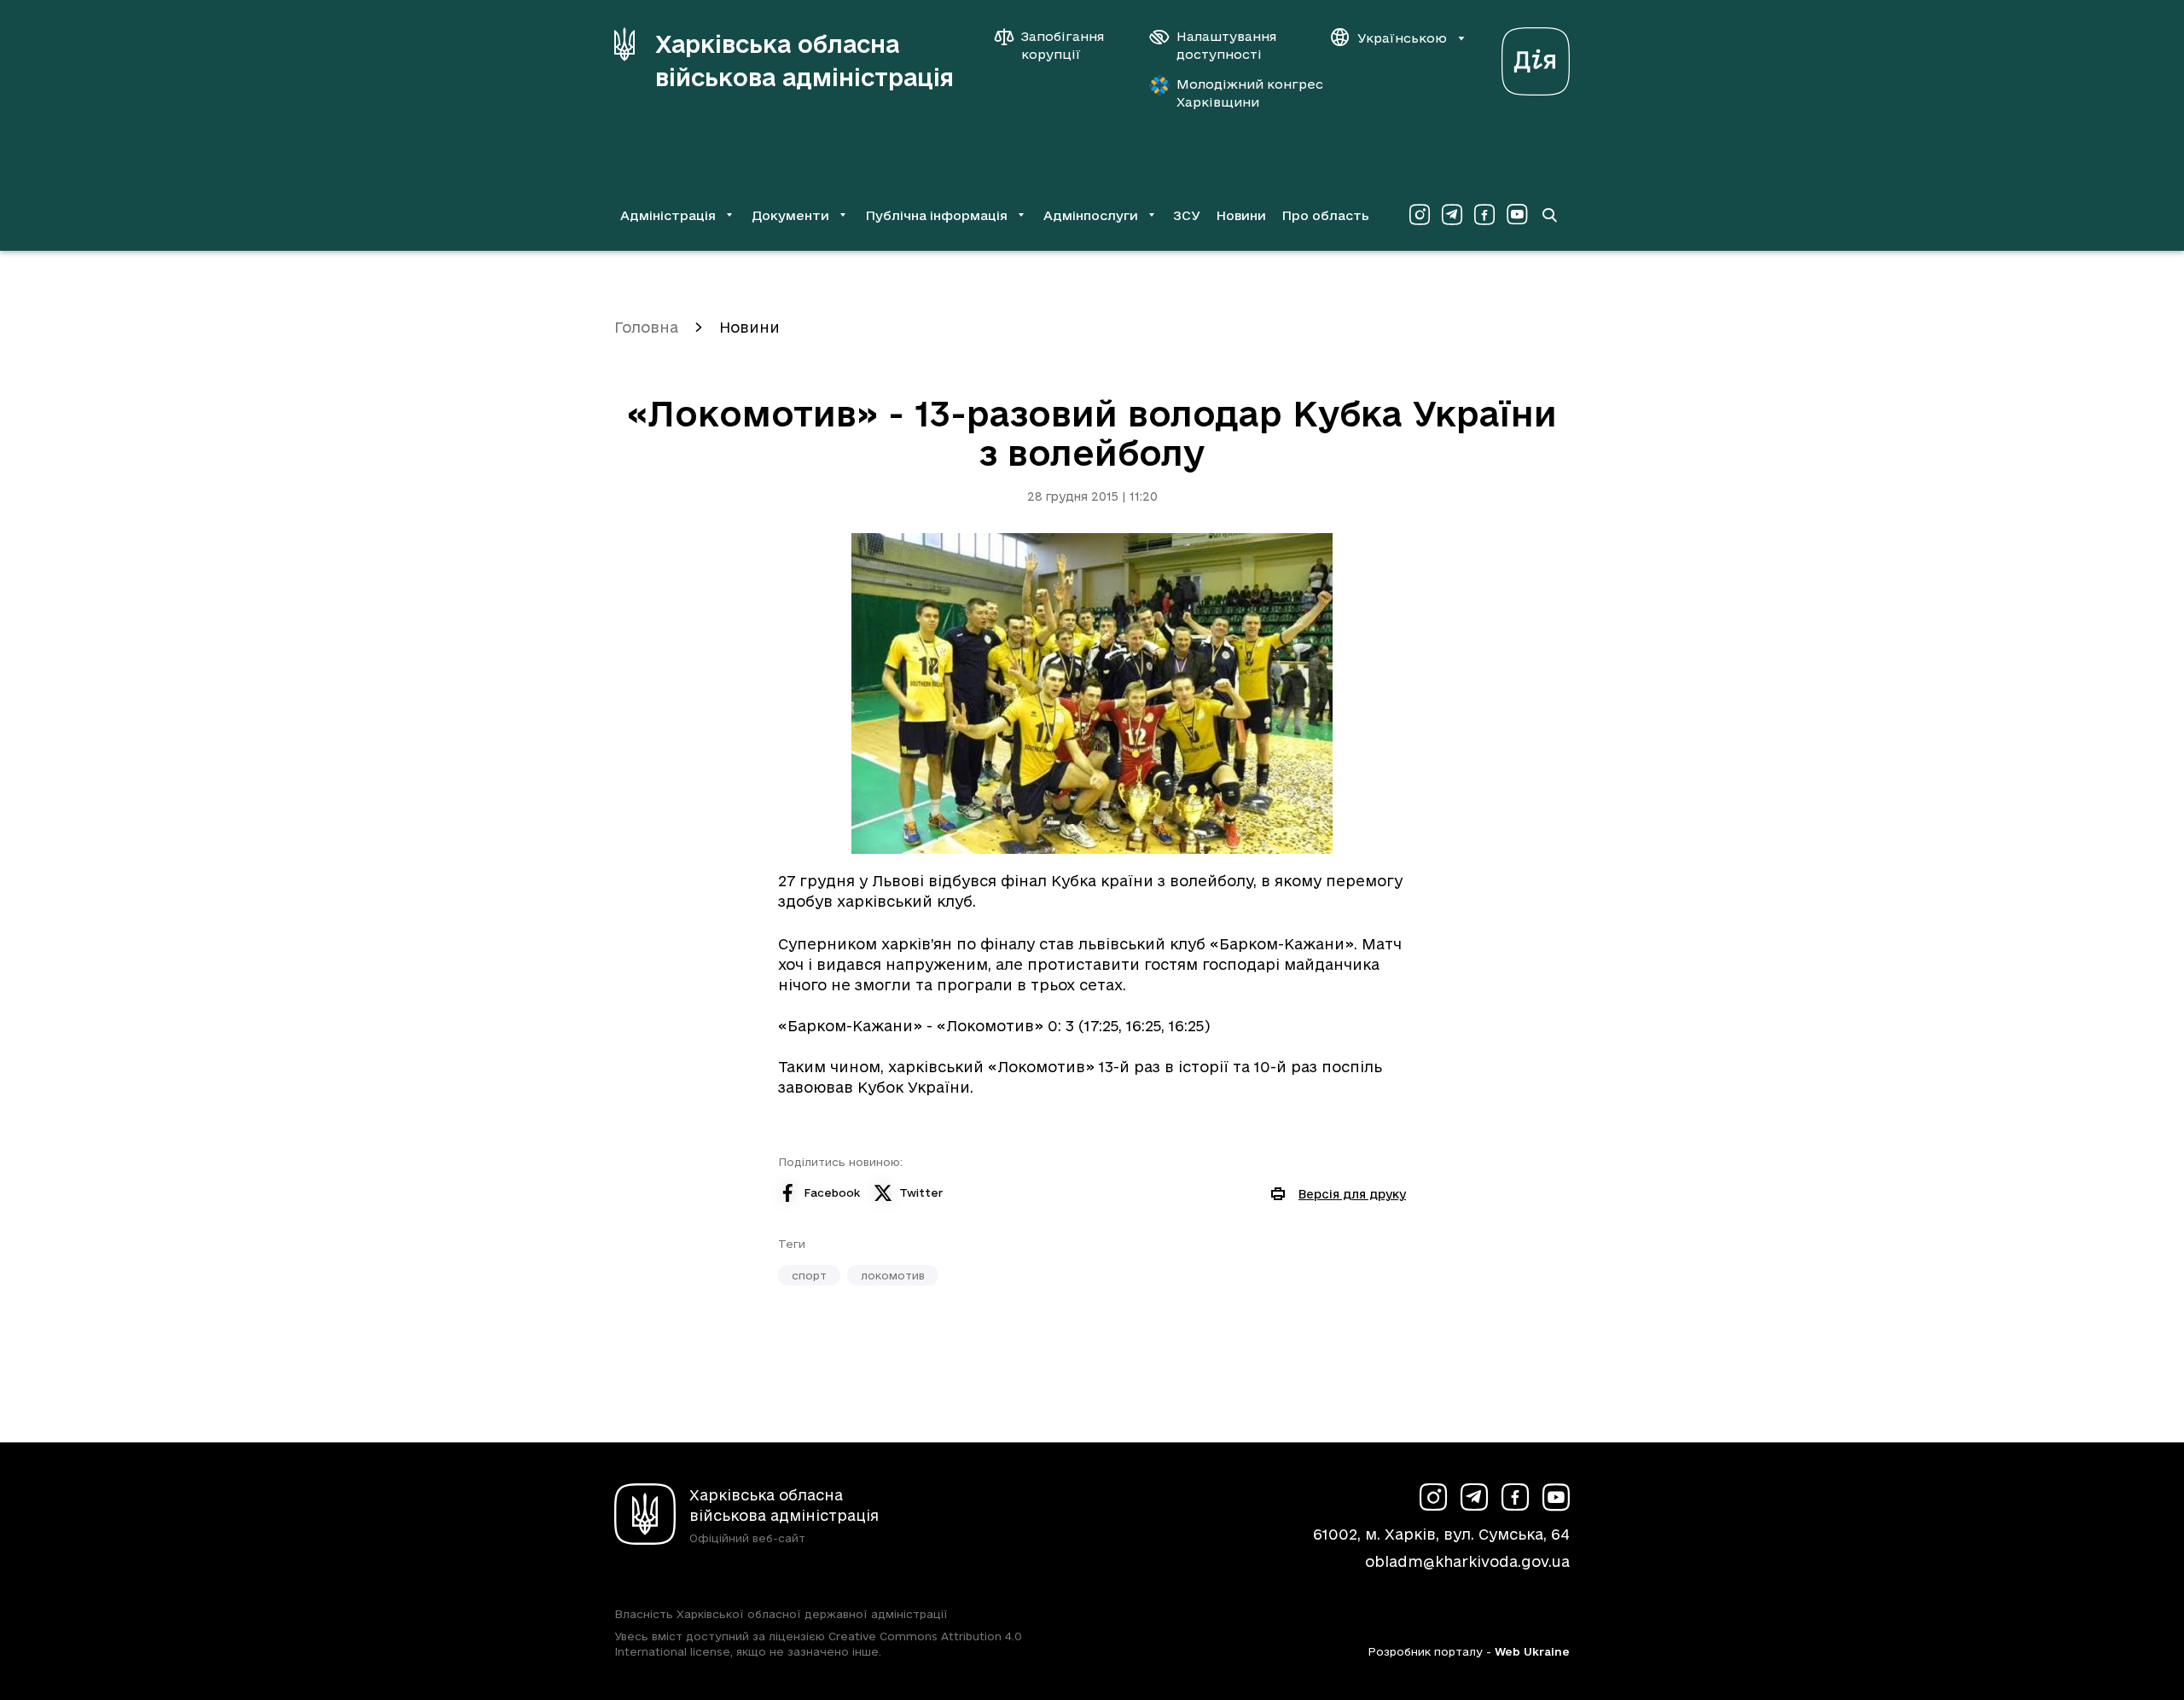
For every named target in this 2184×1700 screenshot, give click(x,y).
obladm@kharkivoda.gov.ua (1467, 1561)
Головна (646, 327)
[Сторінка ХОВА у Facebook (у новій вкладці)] (1484, 215)
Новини (1241, 215)
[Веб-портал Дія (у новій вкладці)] (1536, 57)
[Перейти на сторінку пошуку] (1549, 215)
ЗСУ (1187, 215)
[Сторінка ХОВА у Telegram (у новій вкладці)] (1452, 215)
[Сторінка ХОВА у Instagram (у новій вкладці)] (1420, 215)
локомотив (893, 1275)
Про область (1325, 215)
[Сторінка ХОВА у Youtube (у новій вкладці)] (1517, 215)
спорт (809, 1275)
